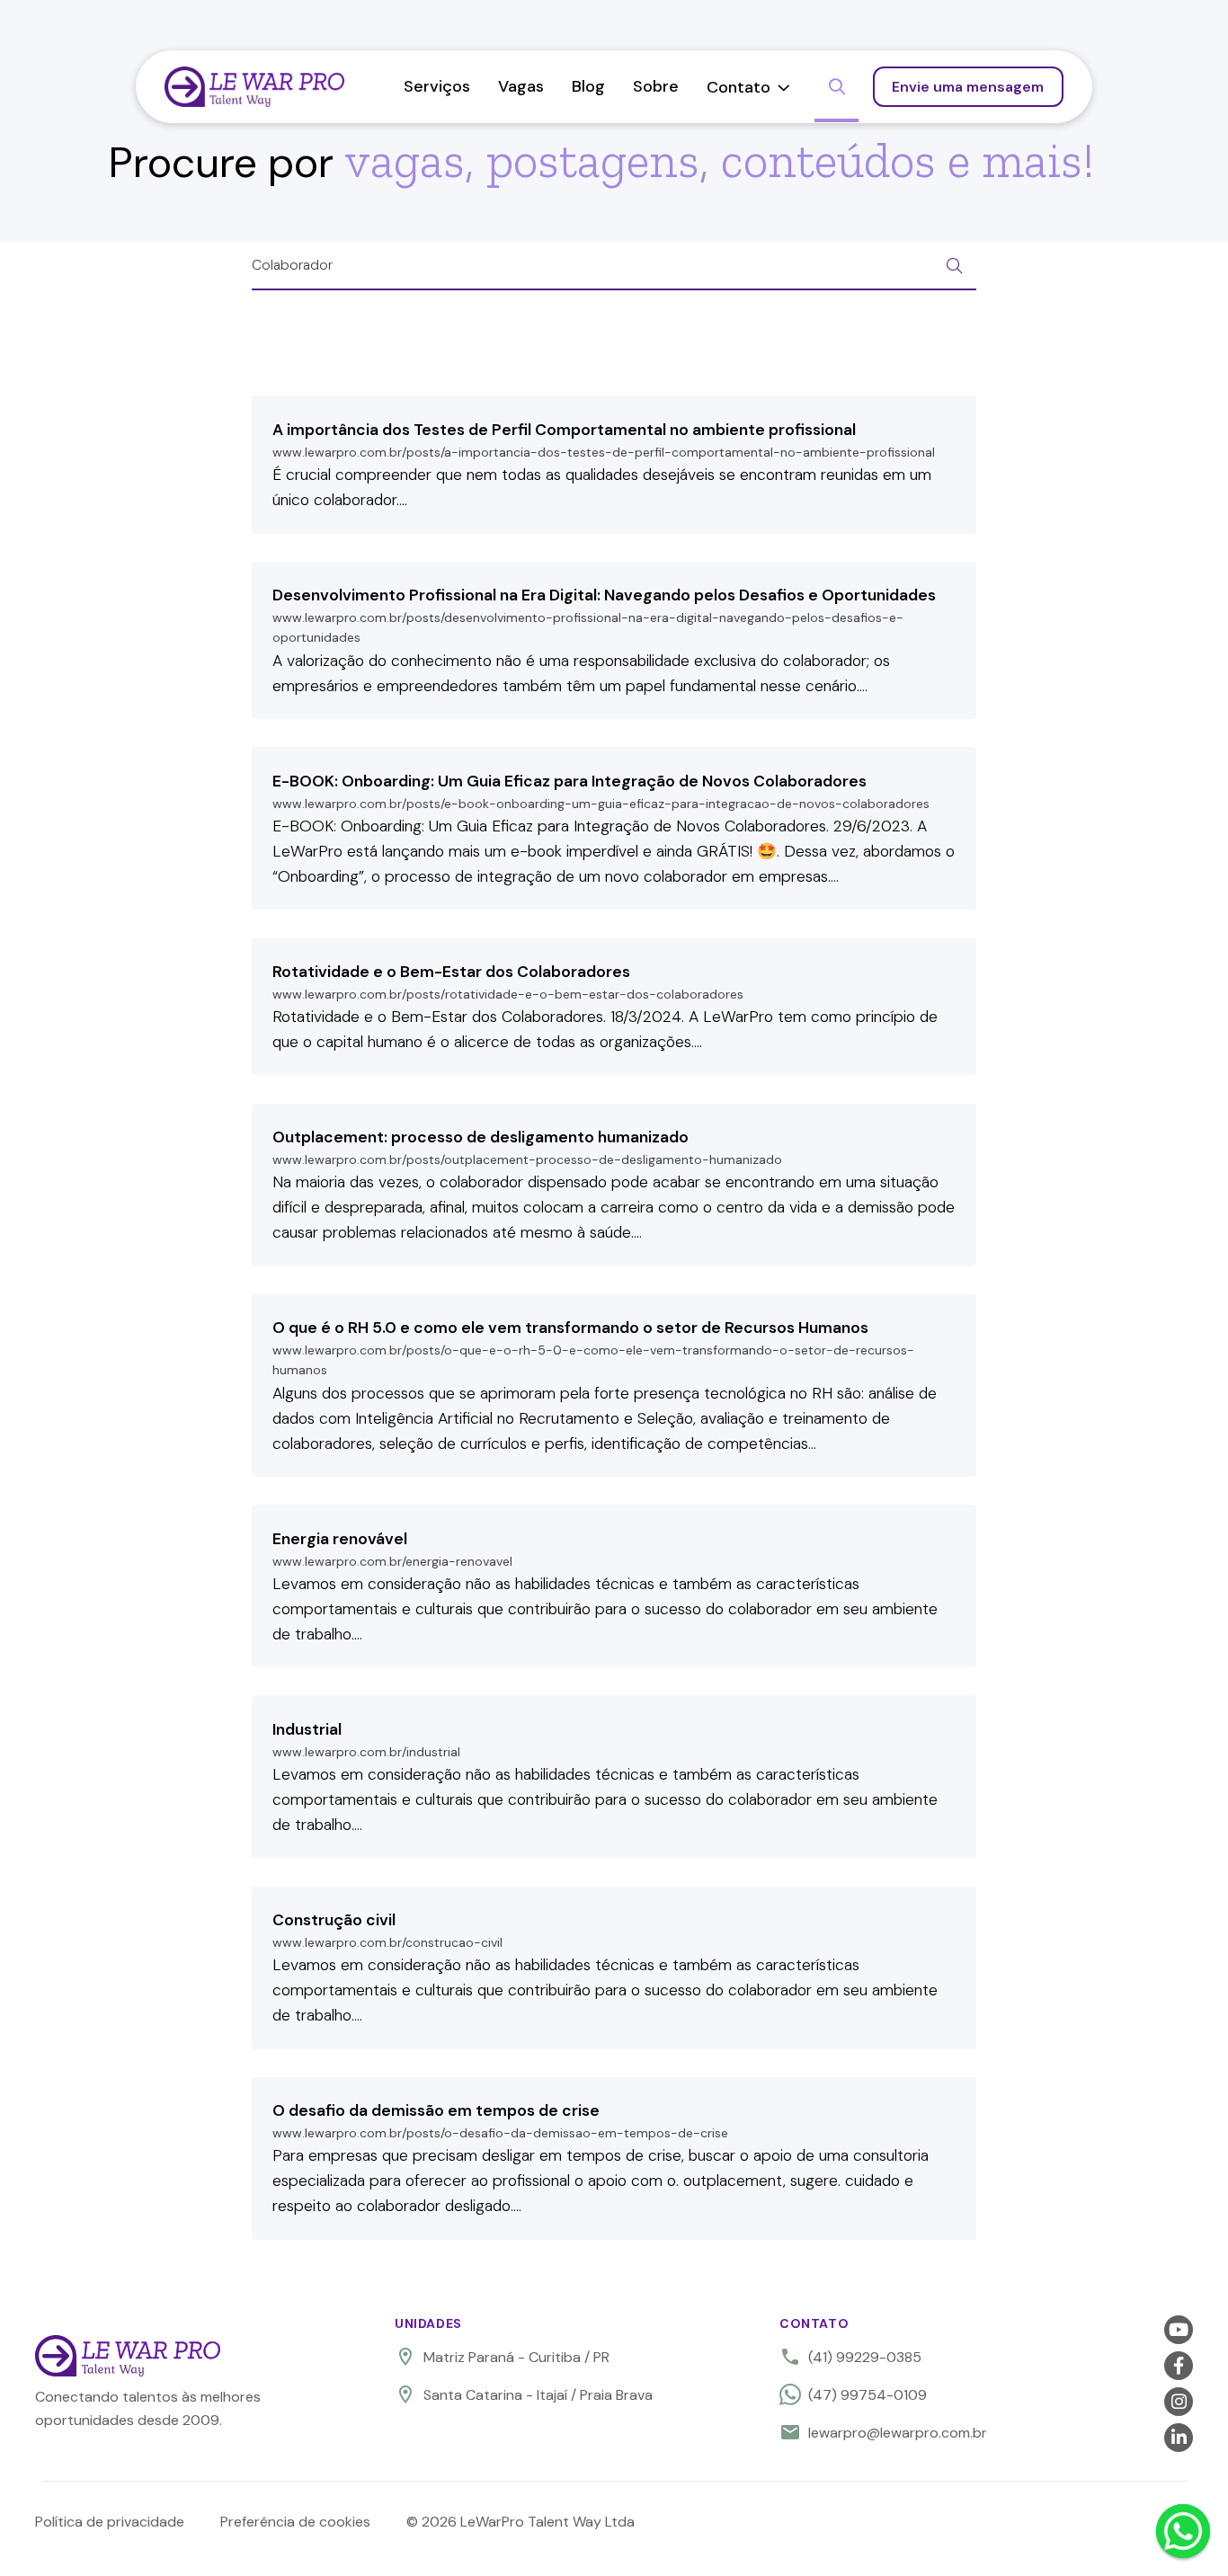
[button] (749, 87)
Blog (588, 86)
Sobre (656, 86)
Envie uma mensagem (968, 87)
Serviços (437, 86)
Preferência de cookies (295, 2522)
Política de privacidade (110, 2522)
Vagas (521, 86)
